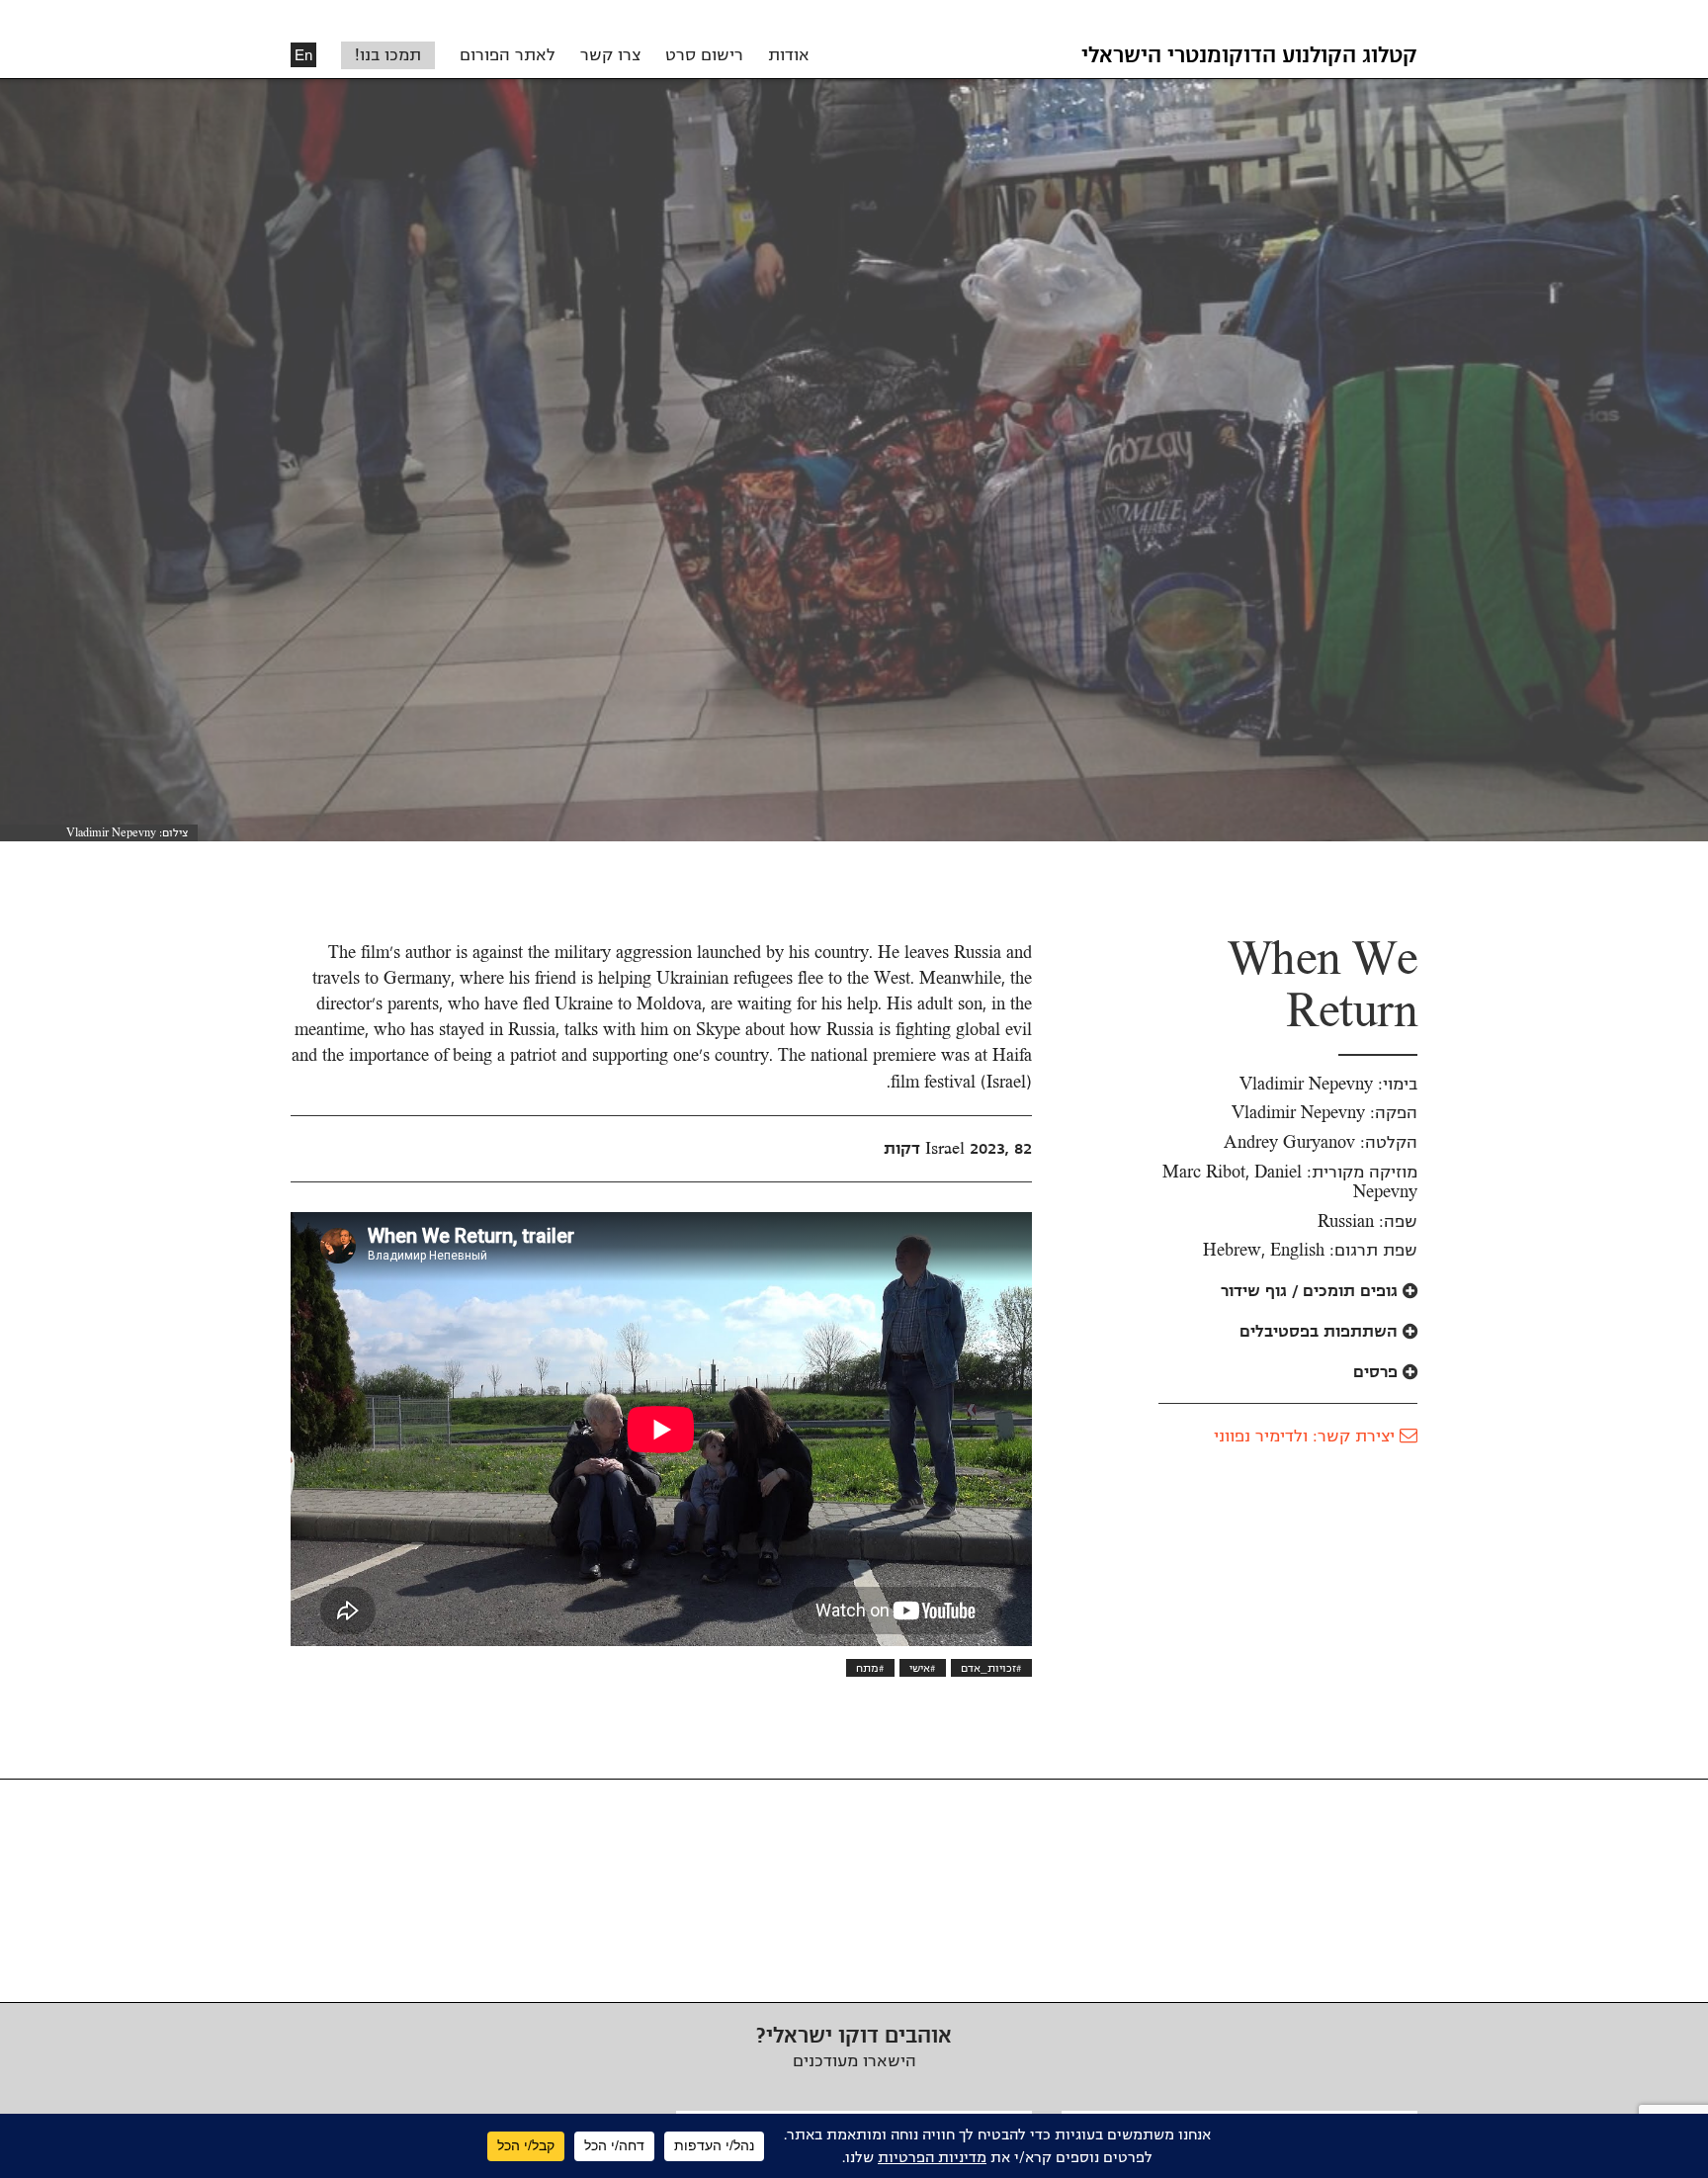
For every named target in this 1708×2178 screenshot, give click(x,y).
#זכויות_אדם (991, 1668)
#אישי (923, 1668)
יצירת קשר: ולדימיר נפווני (1307, 1437)
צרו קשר (610, 55)
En (303, 55)
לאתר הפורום (508, 55)
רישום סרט (704, 55)
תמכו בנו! (388, 55)
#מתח (870, 1668)
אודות (789, 55)
